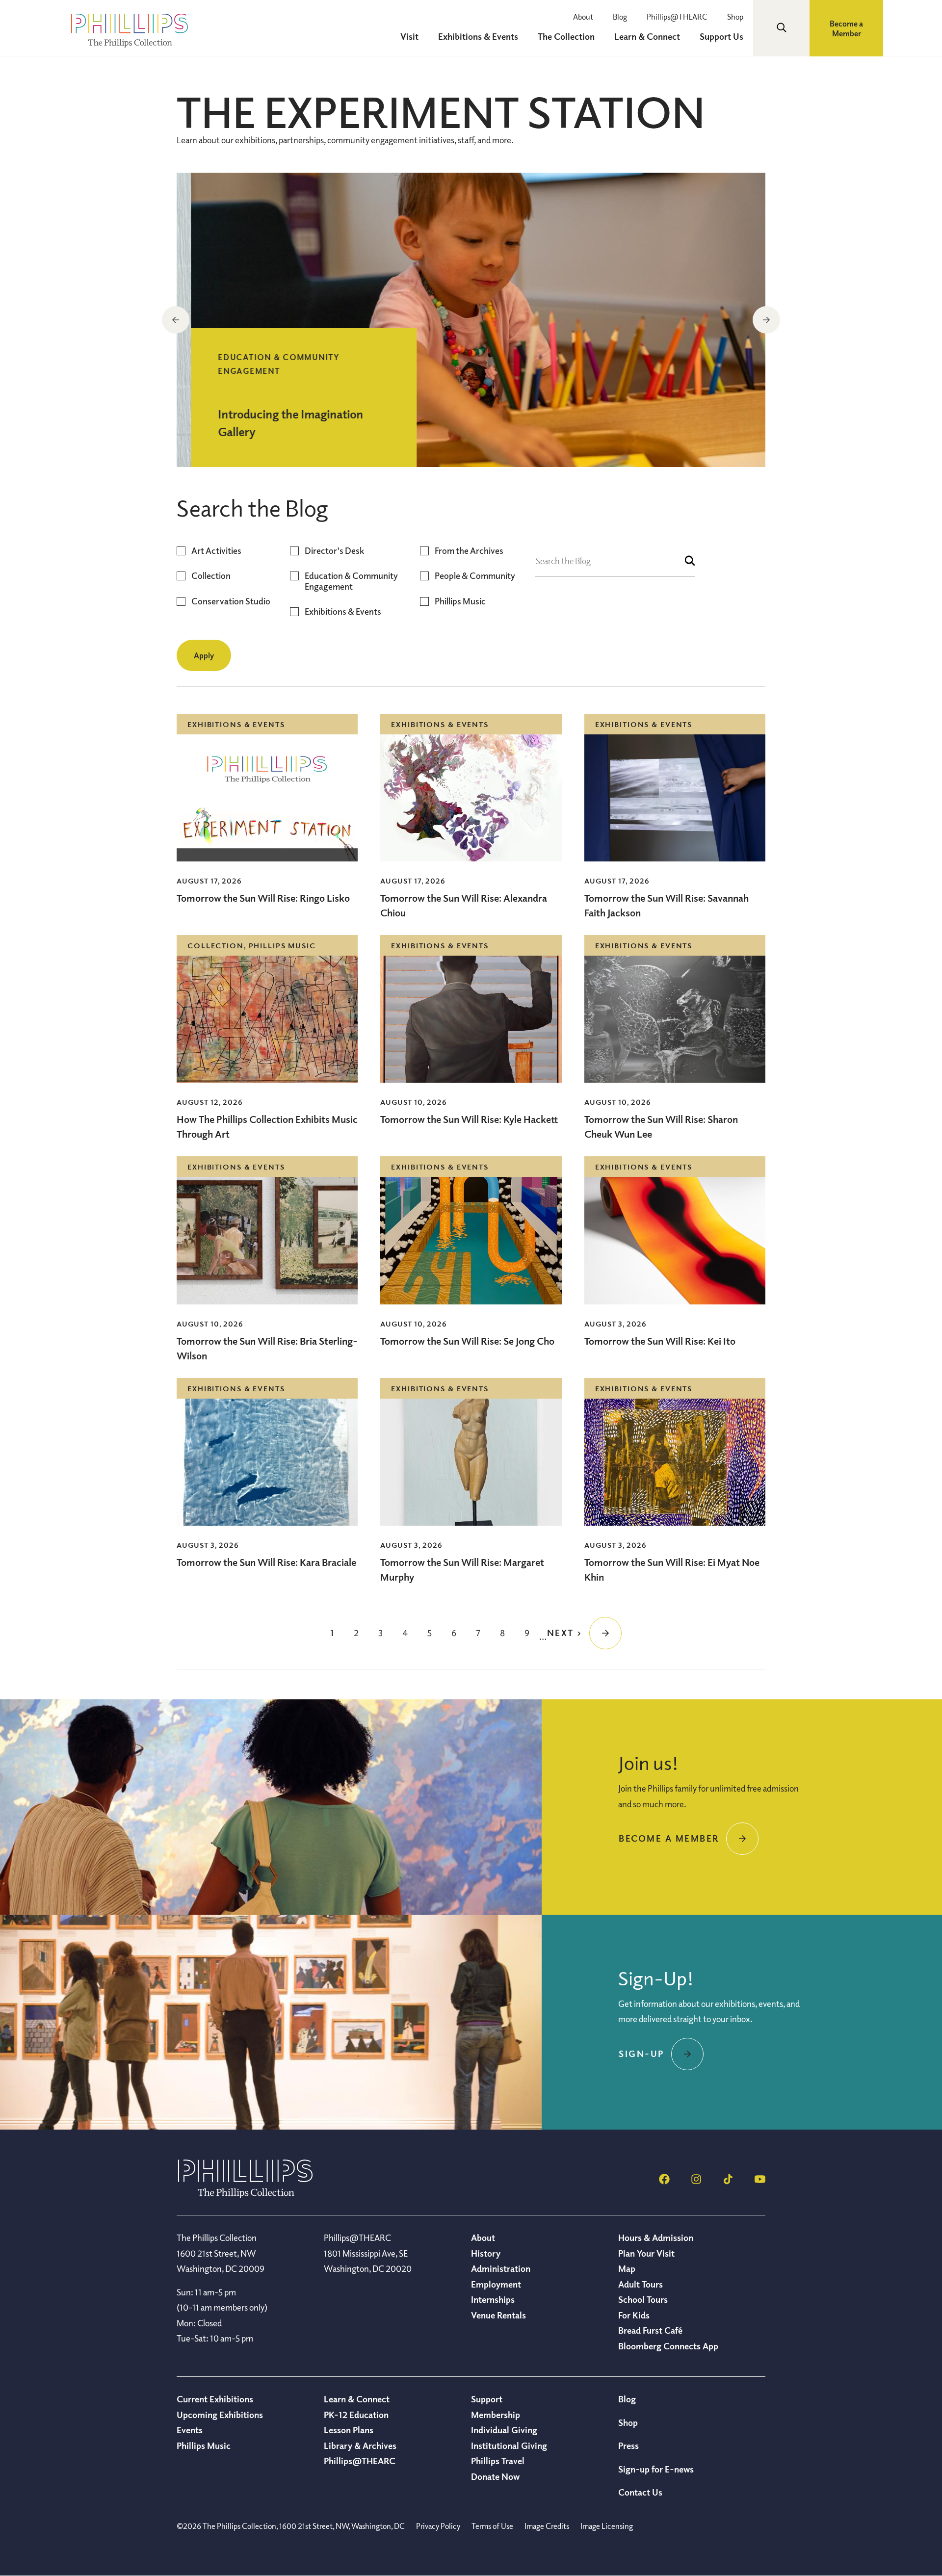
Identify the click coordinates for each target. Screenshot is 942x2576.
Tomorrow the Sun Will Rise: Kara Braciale (266, 1562)
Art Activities (216, 551)
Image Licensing (607, 2526)
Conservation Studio (231, 601)
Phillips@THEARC (677, 17)
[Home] (245, 2195)
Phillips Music (460, 601)
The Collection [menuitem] (566, 36)
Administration (501, 2268)
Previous (176, 320)
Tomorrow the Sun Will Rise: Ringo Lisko (263, 898)
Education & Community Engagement (351, 581)
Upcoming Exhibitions (220, 2415)
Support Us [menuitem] (721, 36)
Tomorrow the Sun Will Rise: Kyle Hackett (469, 1119)
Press (628, 2446)
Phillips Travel (498, 2461)
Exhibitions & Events (343, 611)
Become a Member (846, 28)
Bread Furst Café (650, 2330)
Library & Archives (360, 2446)
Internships (493, 2299)
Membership (496, 2415)
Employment (496, 2284)
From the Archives (469, 551)
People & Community (475, 576)
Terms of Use (492, 2526)
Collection (211, 576)
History (486, 2253)
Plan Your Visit (646, 2253)
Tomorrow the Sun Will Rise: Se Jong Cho (467, 1341)
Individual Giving (504, 2430)
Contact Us (640, 2492)
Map (627, 2268)
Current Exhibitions (215, 2399)
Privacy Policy (438, 2526)
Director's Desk (334, 551)
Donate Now (495, 2476)
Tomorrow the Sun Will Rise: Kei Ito (660, 1341)
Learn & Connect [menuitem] (647, 36)
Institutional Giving (509, 2446)
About (583, 17)
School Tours (643, 2299)
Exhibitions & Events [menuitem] (478, 36)
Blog (620, 17)
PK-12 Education (356, 2415)
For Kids (634, 2315)
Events (190, 2430)
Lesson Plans (349, 2430)
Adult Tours (641, 2284)
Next (766, 320)
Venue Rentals (498, 2315)
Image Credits (547, 2526)
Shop (735, 17)
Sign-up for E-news (656, 2469)
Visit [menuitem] (409, 36)
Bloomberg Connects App (668, 2346)
